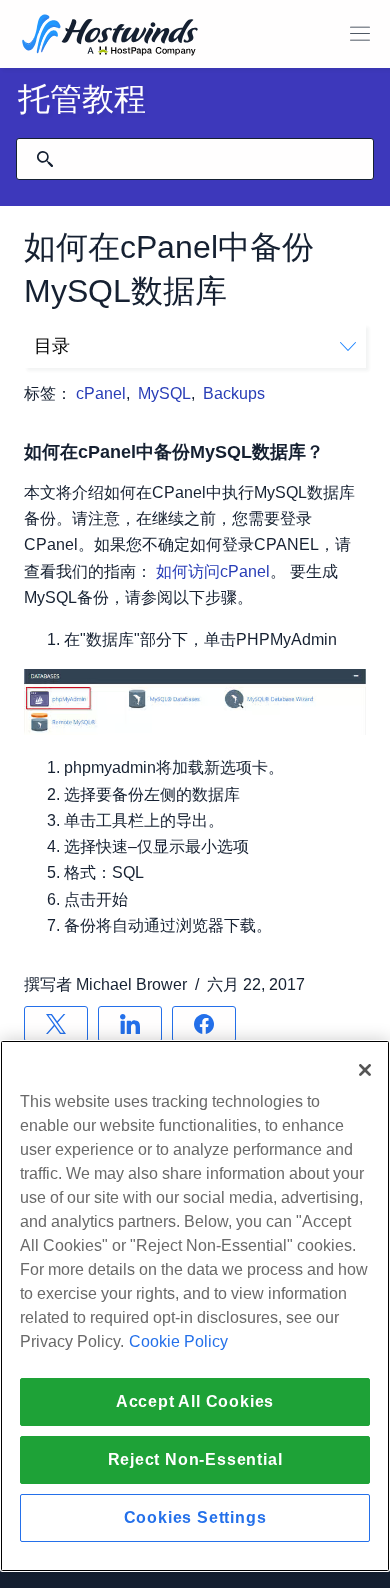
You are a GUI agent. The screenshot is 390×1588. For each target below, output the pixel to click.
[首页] (110, 36)
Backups (234, 393)
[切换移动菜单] (360, 34)
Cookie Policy (178, 1341)
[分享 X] (56, 1024)
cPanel (101, 393)
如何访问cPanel (213, 571)
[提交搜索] (45, 159)
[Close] (365, 1070)
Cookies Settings (195, 1517)
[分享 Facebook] (204, 1024)
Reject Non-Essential (195, 1459)
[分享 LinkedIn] (130, 1024)
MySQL (164, 393)
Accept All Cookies (195, 1401)
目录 (52, 346)
